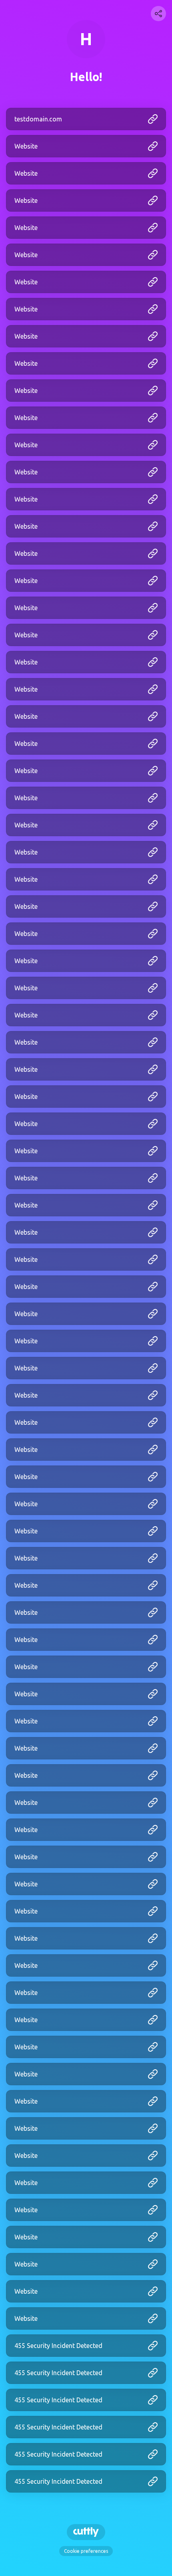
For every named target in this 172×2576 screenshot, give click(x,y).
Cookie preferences (86, 2551)
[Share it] (158, 14)
